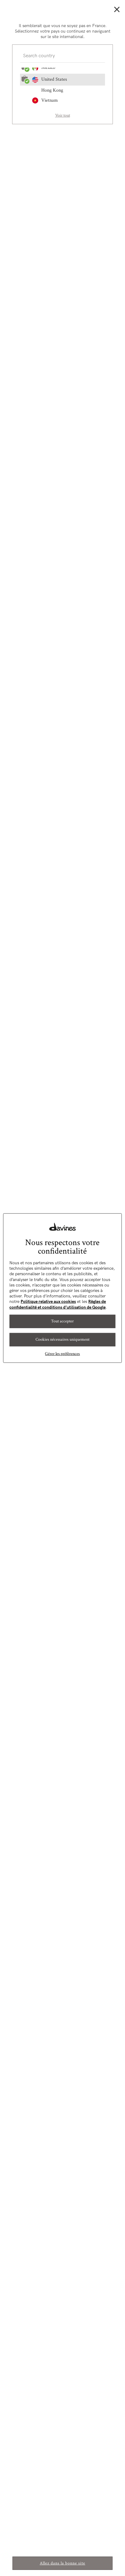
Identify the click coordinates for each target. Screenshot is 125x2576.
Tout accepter (62, 1321)
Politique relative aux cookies (48, 1302)
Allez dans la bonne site (62, 2563)
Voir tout (63, 115)
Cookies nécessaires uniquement (62, 1339)
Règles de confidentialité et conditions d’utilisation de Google (58, 1304)
